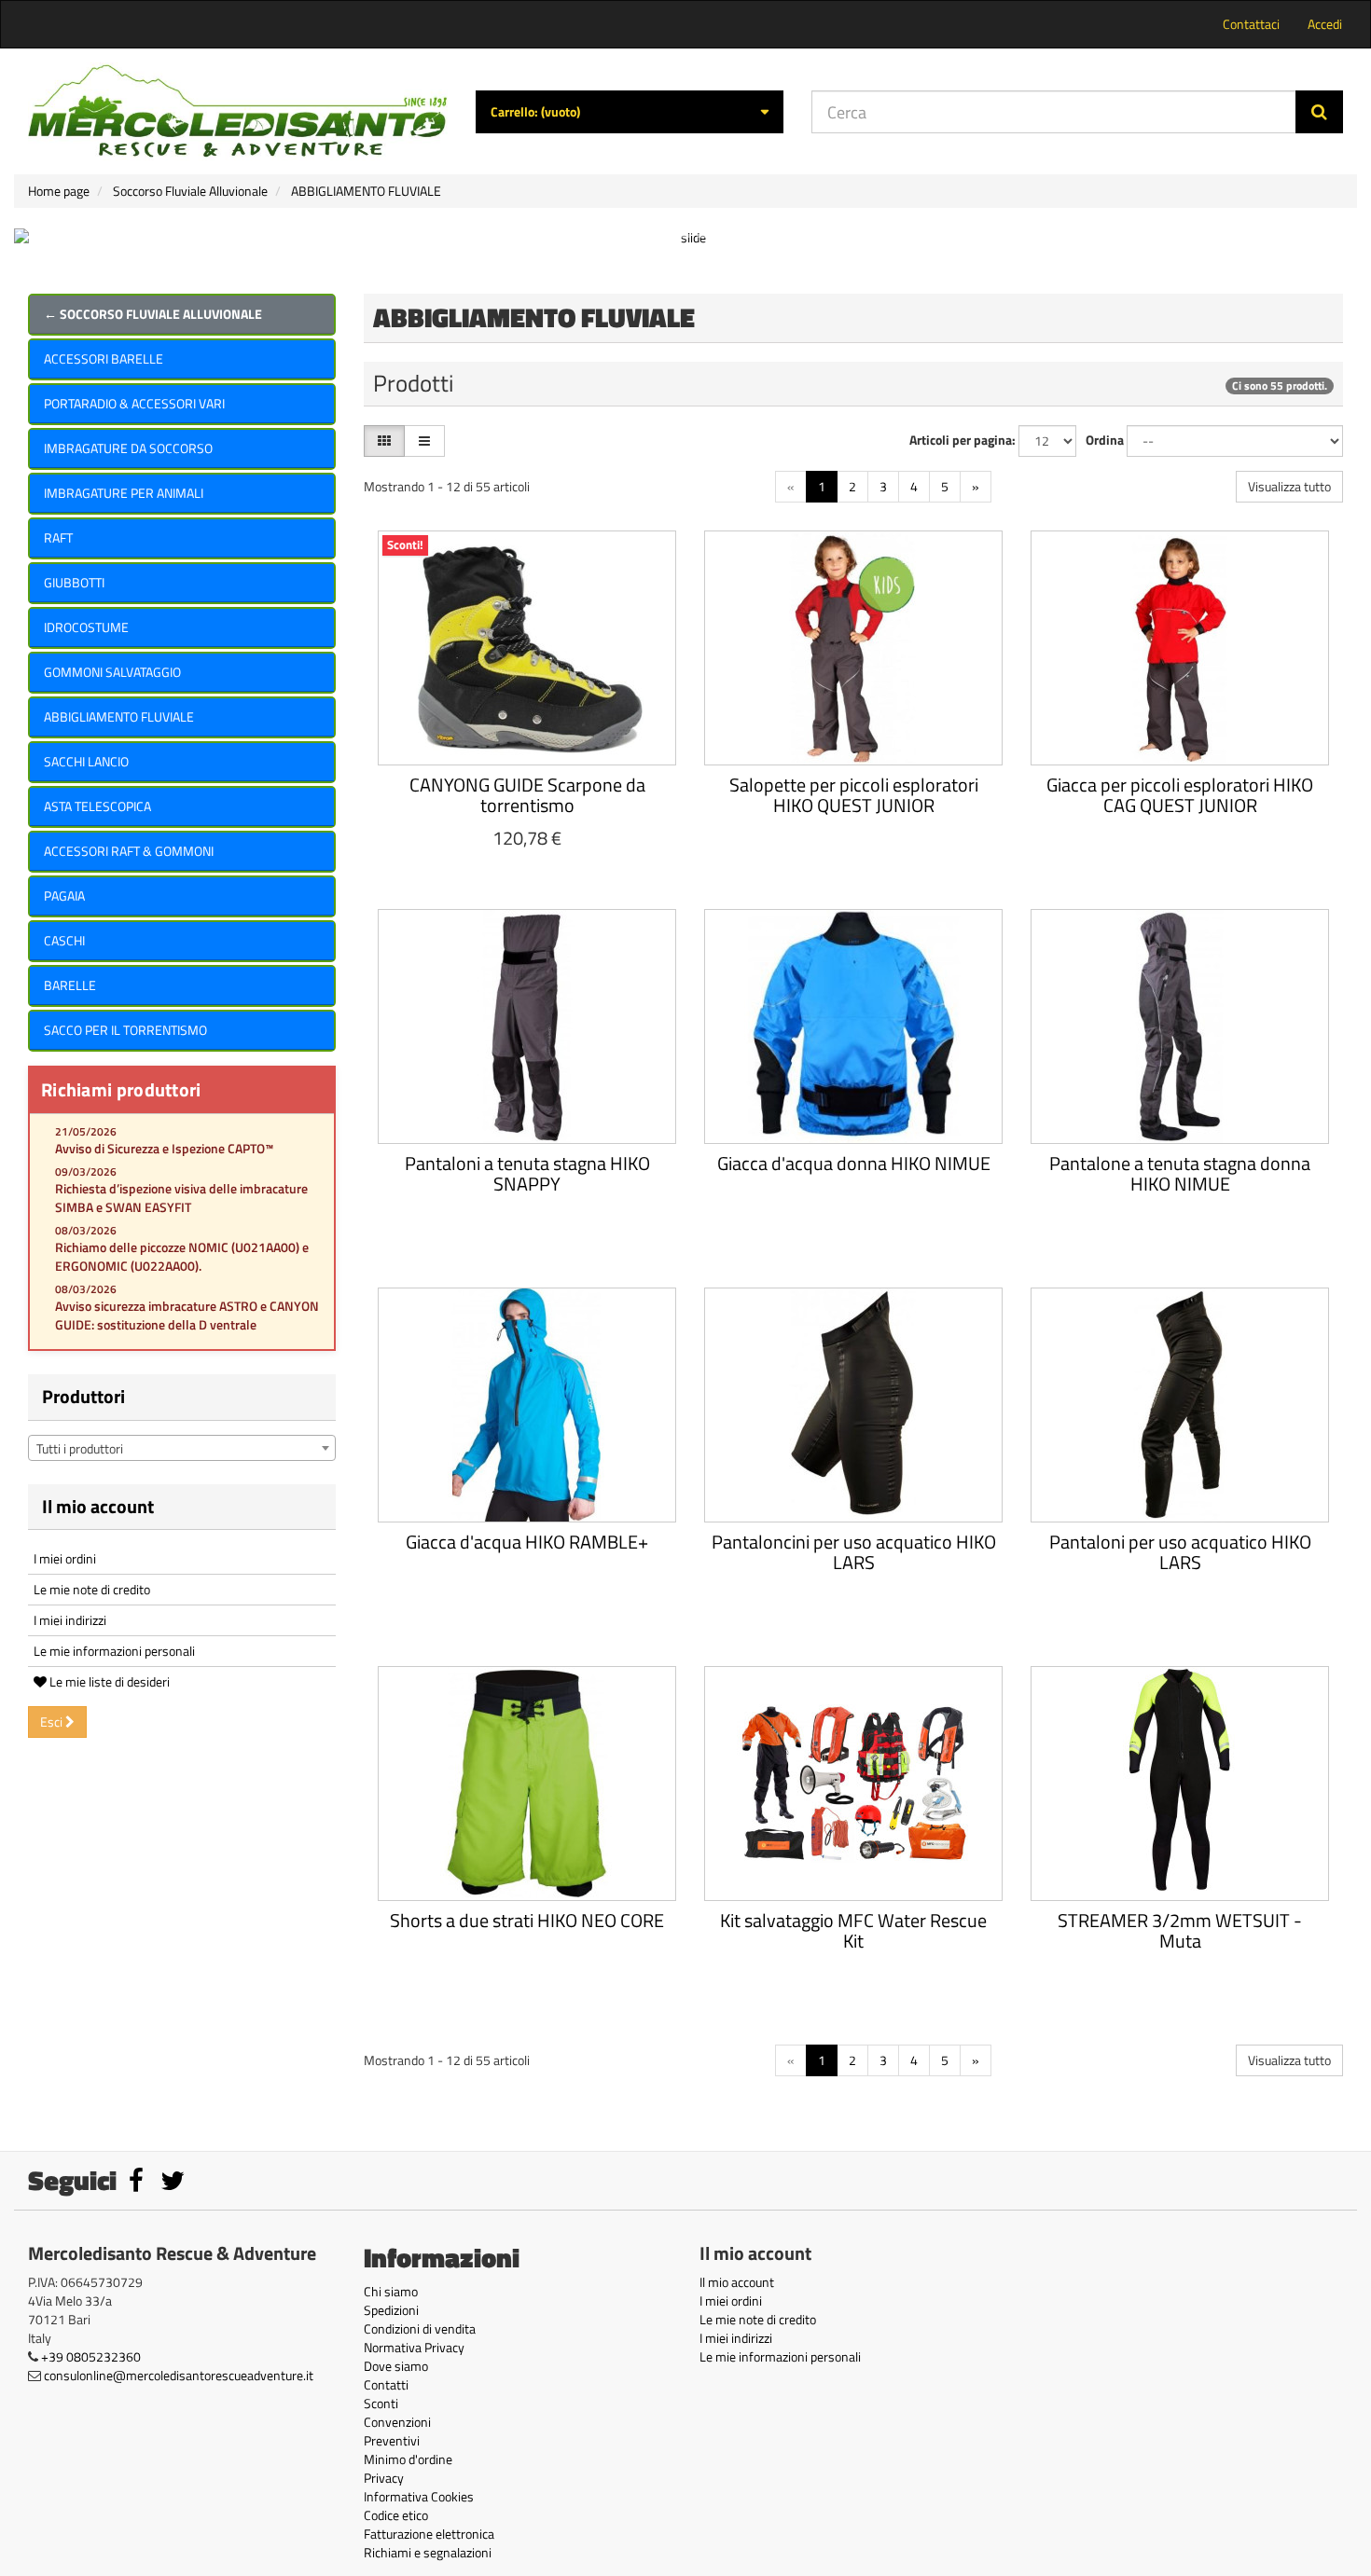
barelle (70, 985)
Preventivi (392, 2440)
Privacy (384, 2478)
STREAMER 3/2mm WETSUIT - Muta (1180, 1930)
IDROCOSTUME (86, 627)
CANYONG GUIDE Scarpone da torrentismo (527, 795)
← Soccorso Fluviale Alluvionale (153, 314)
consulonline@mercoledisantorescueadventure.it (179, 2375)
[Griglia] (384, 441)
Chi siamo (391, 2291)
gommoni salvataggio (112, 672)
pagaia (64, 895)
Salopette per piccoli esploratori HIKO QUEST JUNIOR (854, 795)
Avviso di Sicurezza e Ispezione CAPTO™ (164, 1148)
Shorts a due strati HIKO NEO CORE (527, 1920)
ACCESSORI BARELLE (104, 358)
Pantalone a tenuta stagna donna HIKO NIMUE (1180, 1173)
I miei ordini (65, 1558)
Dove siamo (396, 2366)
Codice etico (396, 2515)
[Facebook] (138, 2185)
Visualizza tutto (1289, 486)
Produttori (83, 1396)
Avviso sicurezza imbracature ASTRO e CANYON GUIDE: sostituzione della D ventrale (187, 1315)
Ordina (1105, 440)
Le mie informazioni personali (114, 1651)
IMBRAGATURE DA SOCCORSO (128, 448)
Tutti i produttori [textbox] (80, 1448)
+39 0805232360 (91, 2356)
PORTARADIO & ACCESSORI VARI (134, 403)
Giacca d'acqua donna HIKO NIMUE (854, 1163)
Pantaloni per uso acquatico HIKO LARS (1180, 1552)
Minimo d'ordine (408, 2459)
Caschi (64, 940)
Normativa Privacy (414, 2347)
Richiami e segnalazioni (428, 2552)
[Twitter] (173, 2185)
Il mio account (98, 1506)
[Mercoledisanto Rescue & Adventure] (238, 111)
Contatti (386, 2384)
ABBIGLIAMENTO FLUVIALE (119, 716)
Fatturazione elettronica (429, 2534)
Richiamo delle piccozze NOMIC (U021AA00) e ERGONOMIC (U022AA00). (182, 1256)
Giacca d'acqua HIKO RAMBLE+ (527, 1542)
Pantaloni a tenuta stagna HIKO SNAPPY (527, 1173)
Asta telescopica (97, 806)
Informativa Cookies (419, 2496)
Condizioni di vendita (420, 2328)
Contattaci (1251, 24)
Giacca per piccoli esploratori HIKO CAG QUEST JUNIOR (1180, 795)
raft (58, 537)
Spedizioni (391, 2310)
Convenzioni (397, 2422)
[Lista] (424, 441)
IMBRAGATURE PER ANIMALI (124, 493)
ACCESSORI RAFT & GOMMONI (129, 851)
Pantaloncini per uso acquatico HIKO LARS (854, 1552)
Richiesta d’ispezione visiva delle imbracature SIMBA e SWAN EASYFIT (181, 1198)
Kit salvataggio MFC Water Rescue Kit (853, 1930)
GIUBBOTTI (74, 582)
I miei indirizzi (70, 1620)
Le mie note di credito (92, 1589)
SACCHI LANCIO (86, 761)
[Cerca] (1319, 112)
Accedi (1325, 24)
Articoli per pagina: (962, 440)
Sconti (381, 2403)
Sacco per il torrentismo (125, 1030)
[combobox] (182, 1448)
